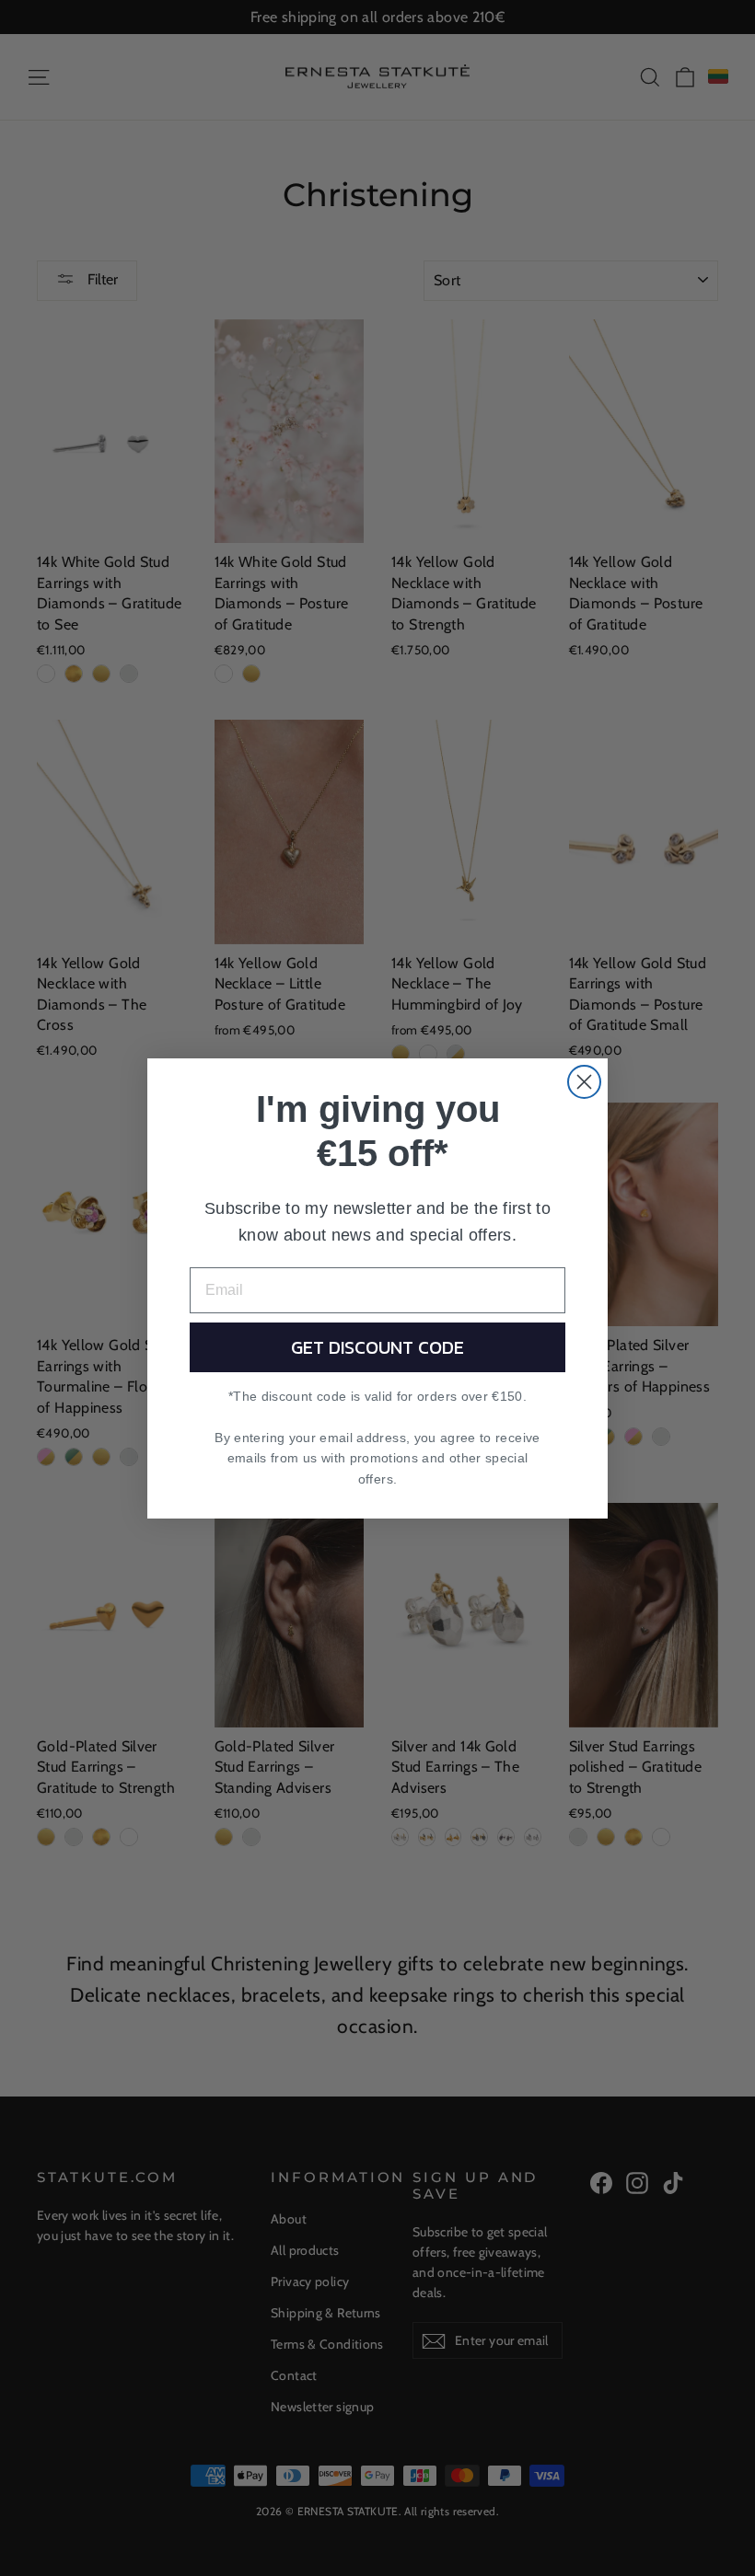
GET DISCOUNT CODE (377, 1347)
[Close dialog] (584, 1082)
